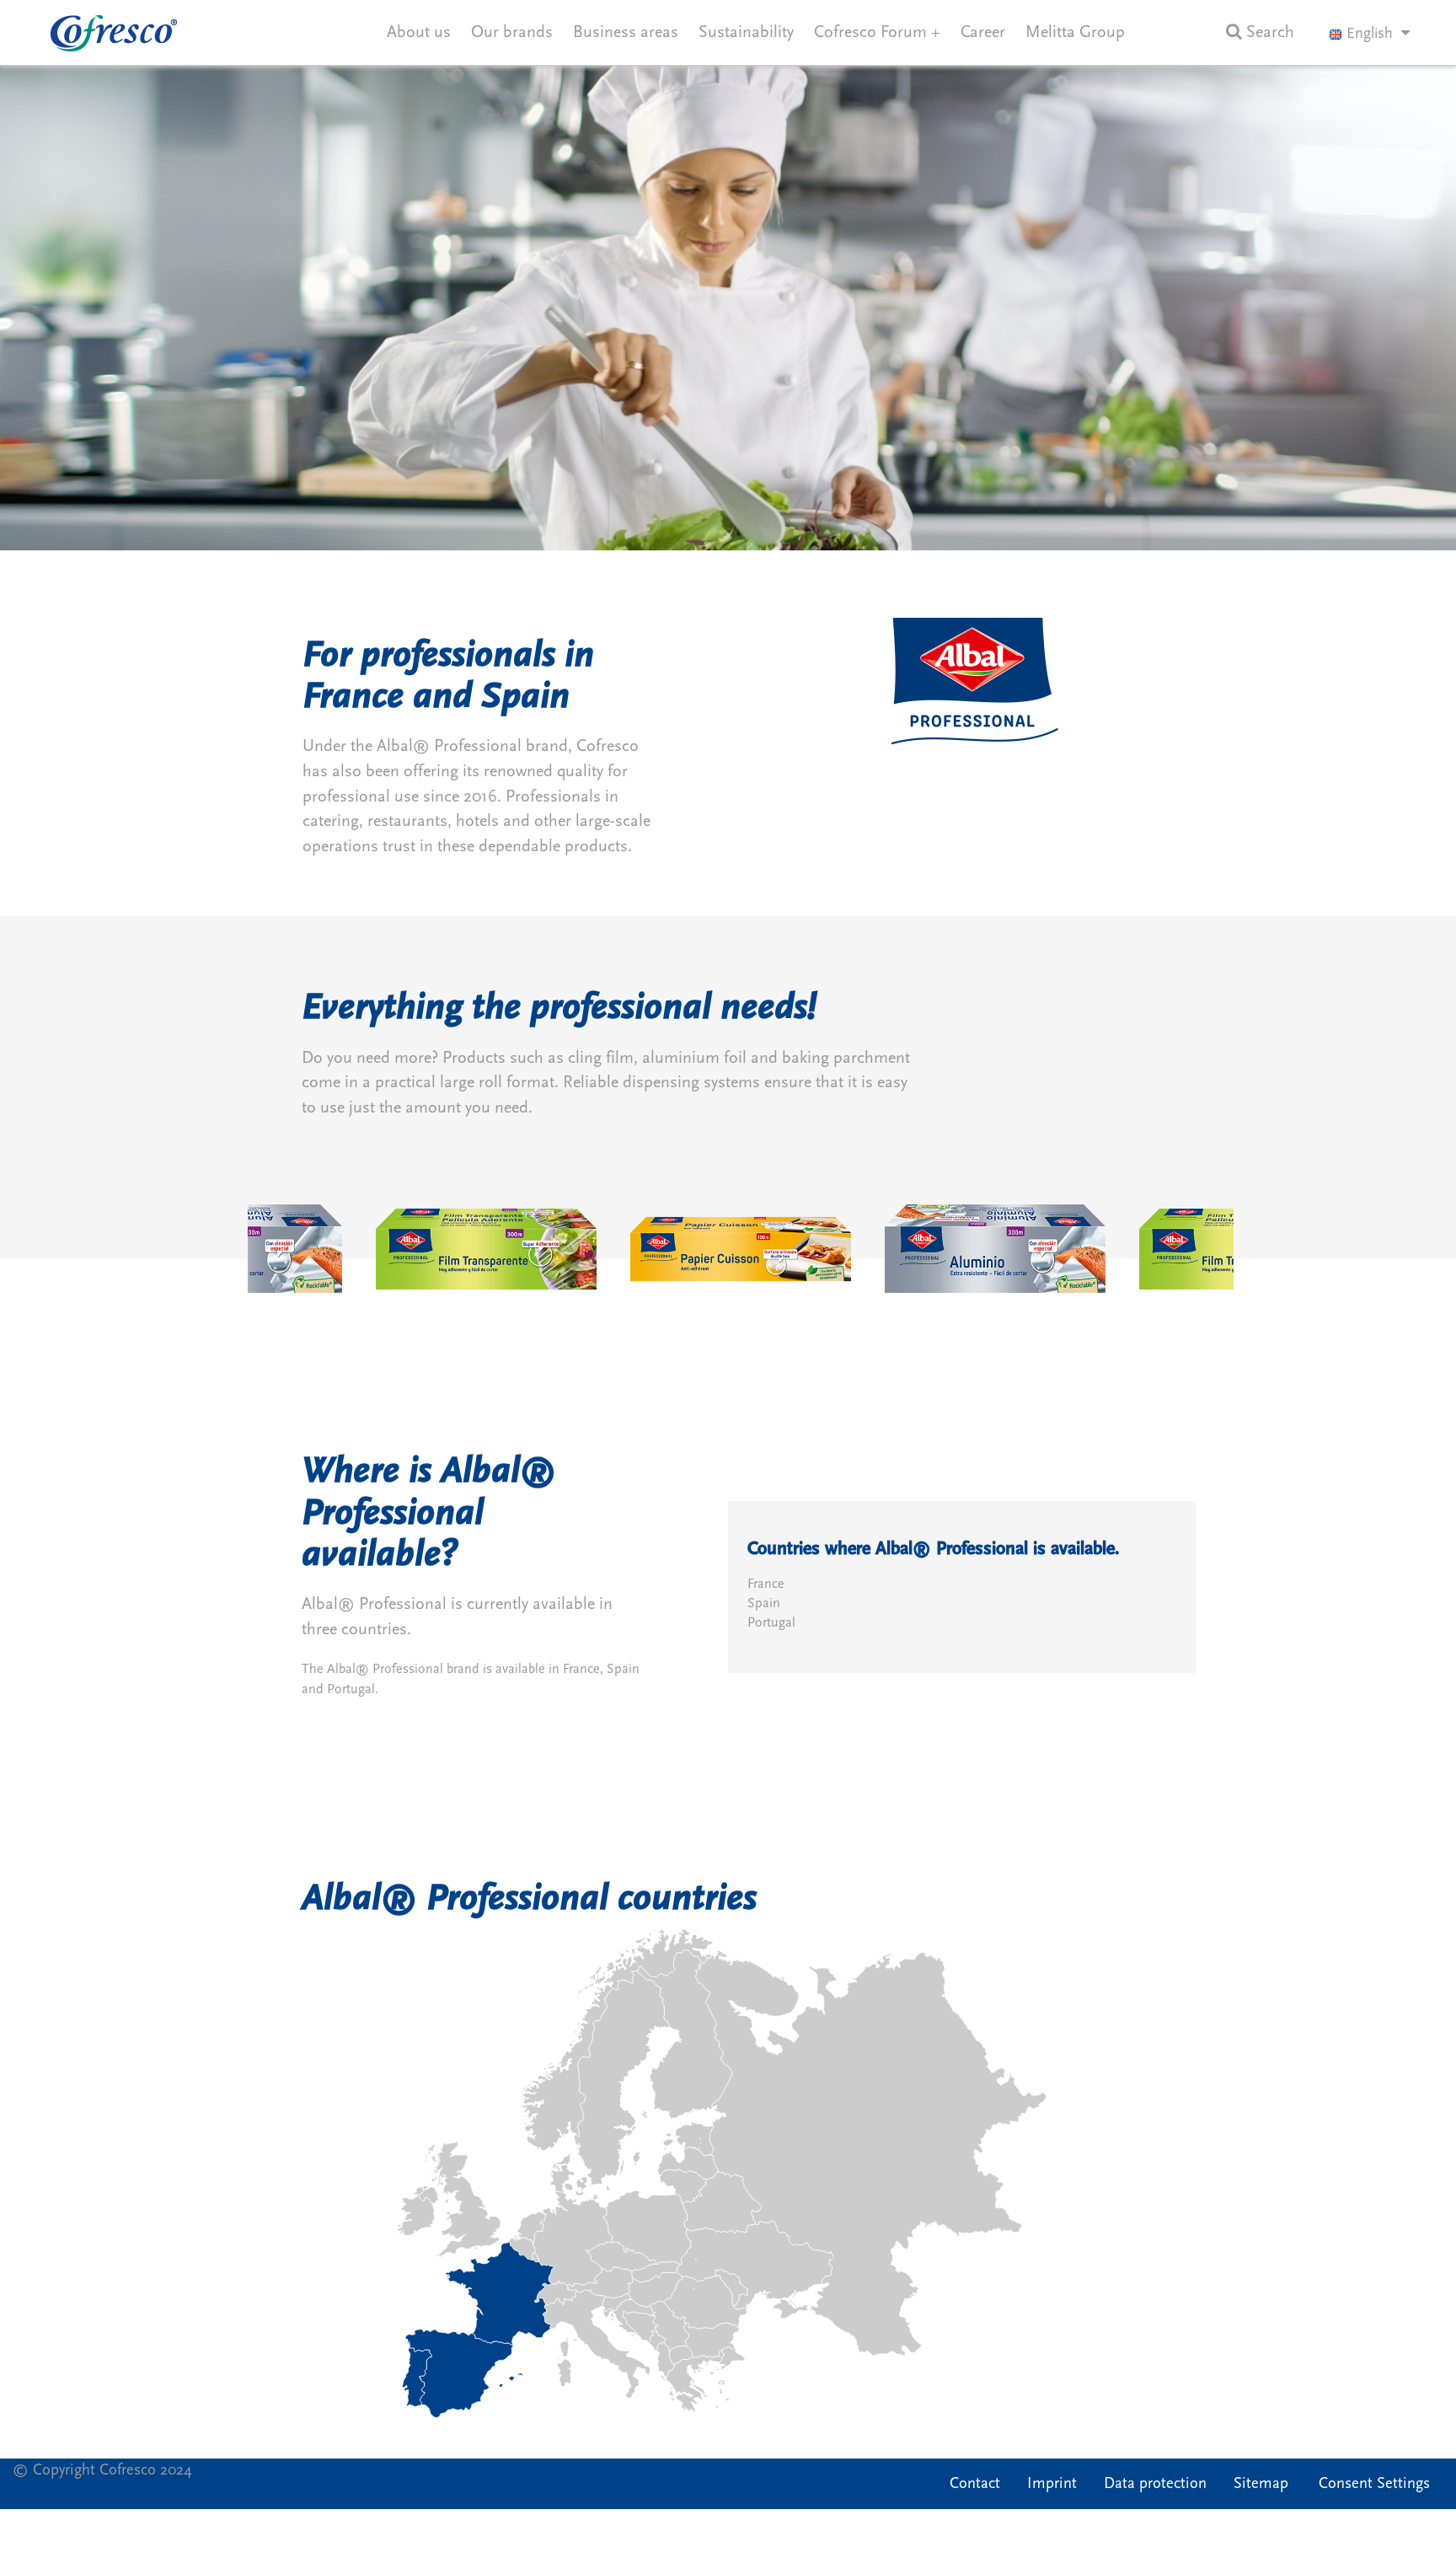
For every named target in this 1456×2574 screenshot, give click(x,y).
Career (983, 32)
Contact (975, 2483)
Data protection (1155, 2483)
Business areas (626, 32)
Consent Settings (1374, 2483)
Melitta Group (1075, 32)
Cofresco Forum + (877, 32)
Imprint (1052, 2483)
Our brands (512, 32)
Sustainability (746, 32)
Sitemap (1261, 2483)
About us (419, 32)
